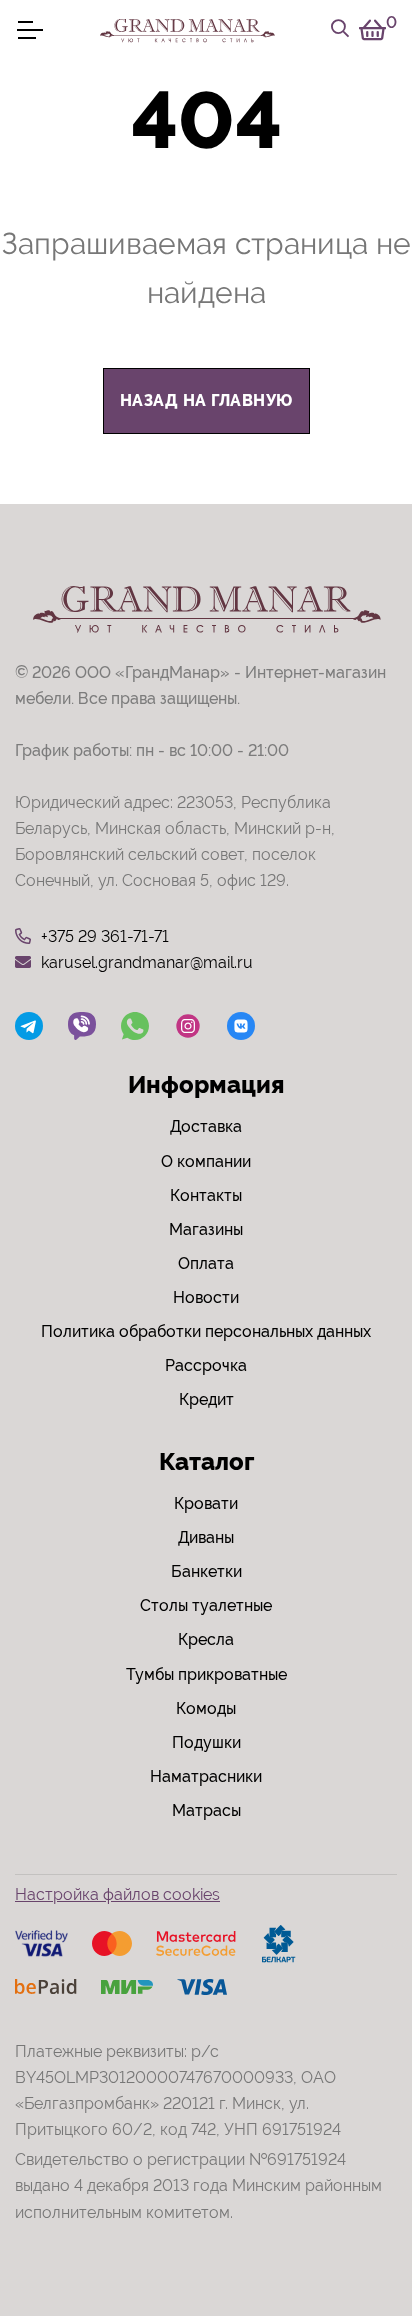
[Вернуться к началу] (356, 2240)
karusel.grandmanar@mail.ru (147, 962)
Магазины (206, 1229)
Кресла (206, 1639)
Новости (206, 1297)
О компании (206, 1161)
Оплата (206, 1263)
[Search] (340, 30)
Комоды (206, 1708)
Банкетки (206, 1571)
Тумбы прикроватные (206, 1674)
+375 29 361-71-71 (105, 936)
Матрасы (206, 1810)
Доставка (206, 1126)
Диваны (206, 1537)
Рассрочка (206, 1365)
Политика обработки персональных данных (206, 1331)
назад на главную (206, 400)
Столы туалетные (206, 1605)
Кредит (206, 1399)
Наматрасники (206, 1776)
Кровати (206, 1503)
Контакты (206, 1195)
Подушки (206, 1742)
